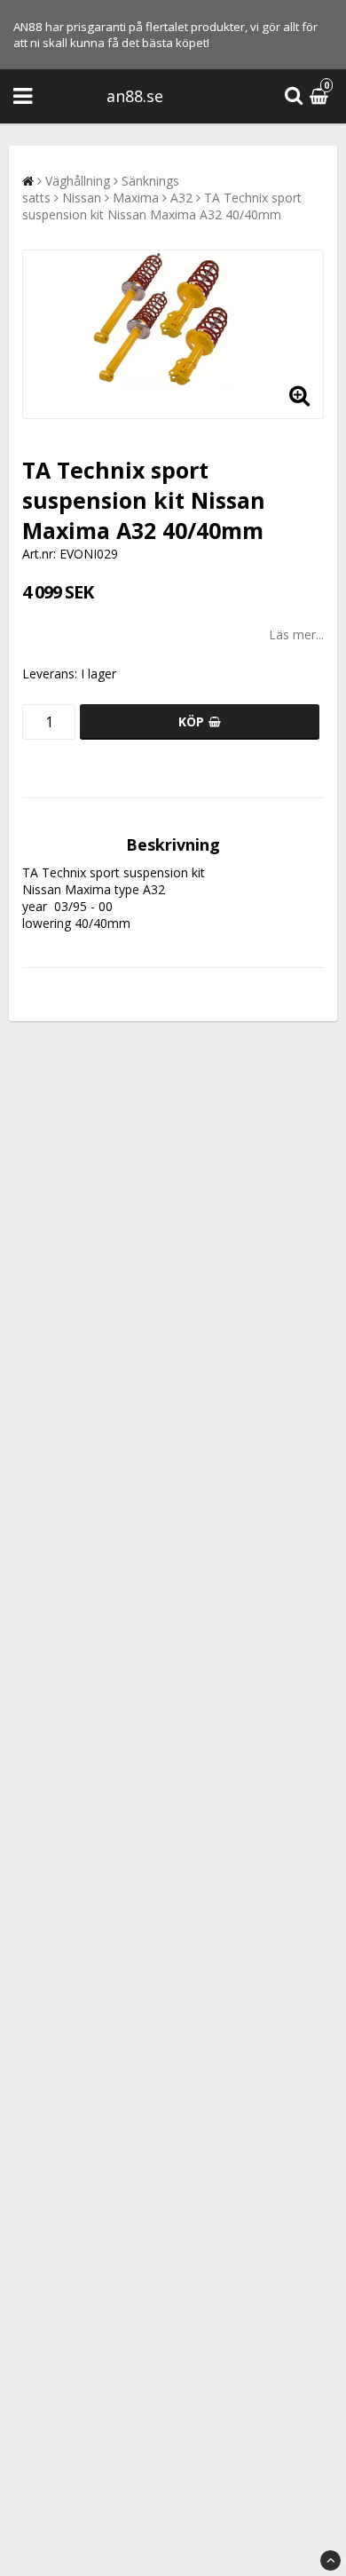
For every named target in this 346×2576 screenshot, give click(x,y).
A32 (181, 198)
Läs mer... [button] (296, 634)
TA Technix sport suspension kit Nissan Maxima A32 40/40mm (162, 206)
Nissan (82, 198)
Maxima (136, 198)
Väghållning (78, 181)
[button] (321, 96)
